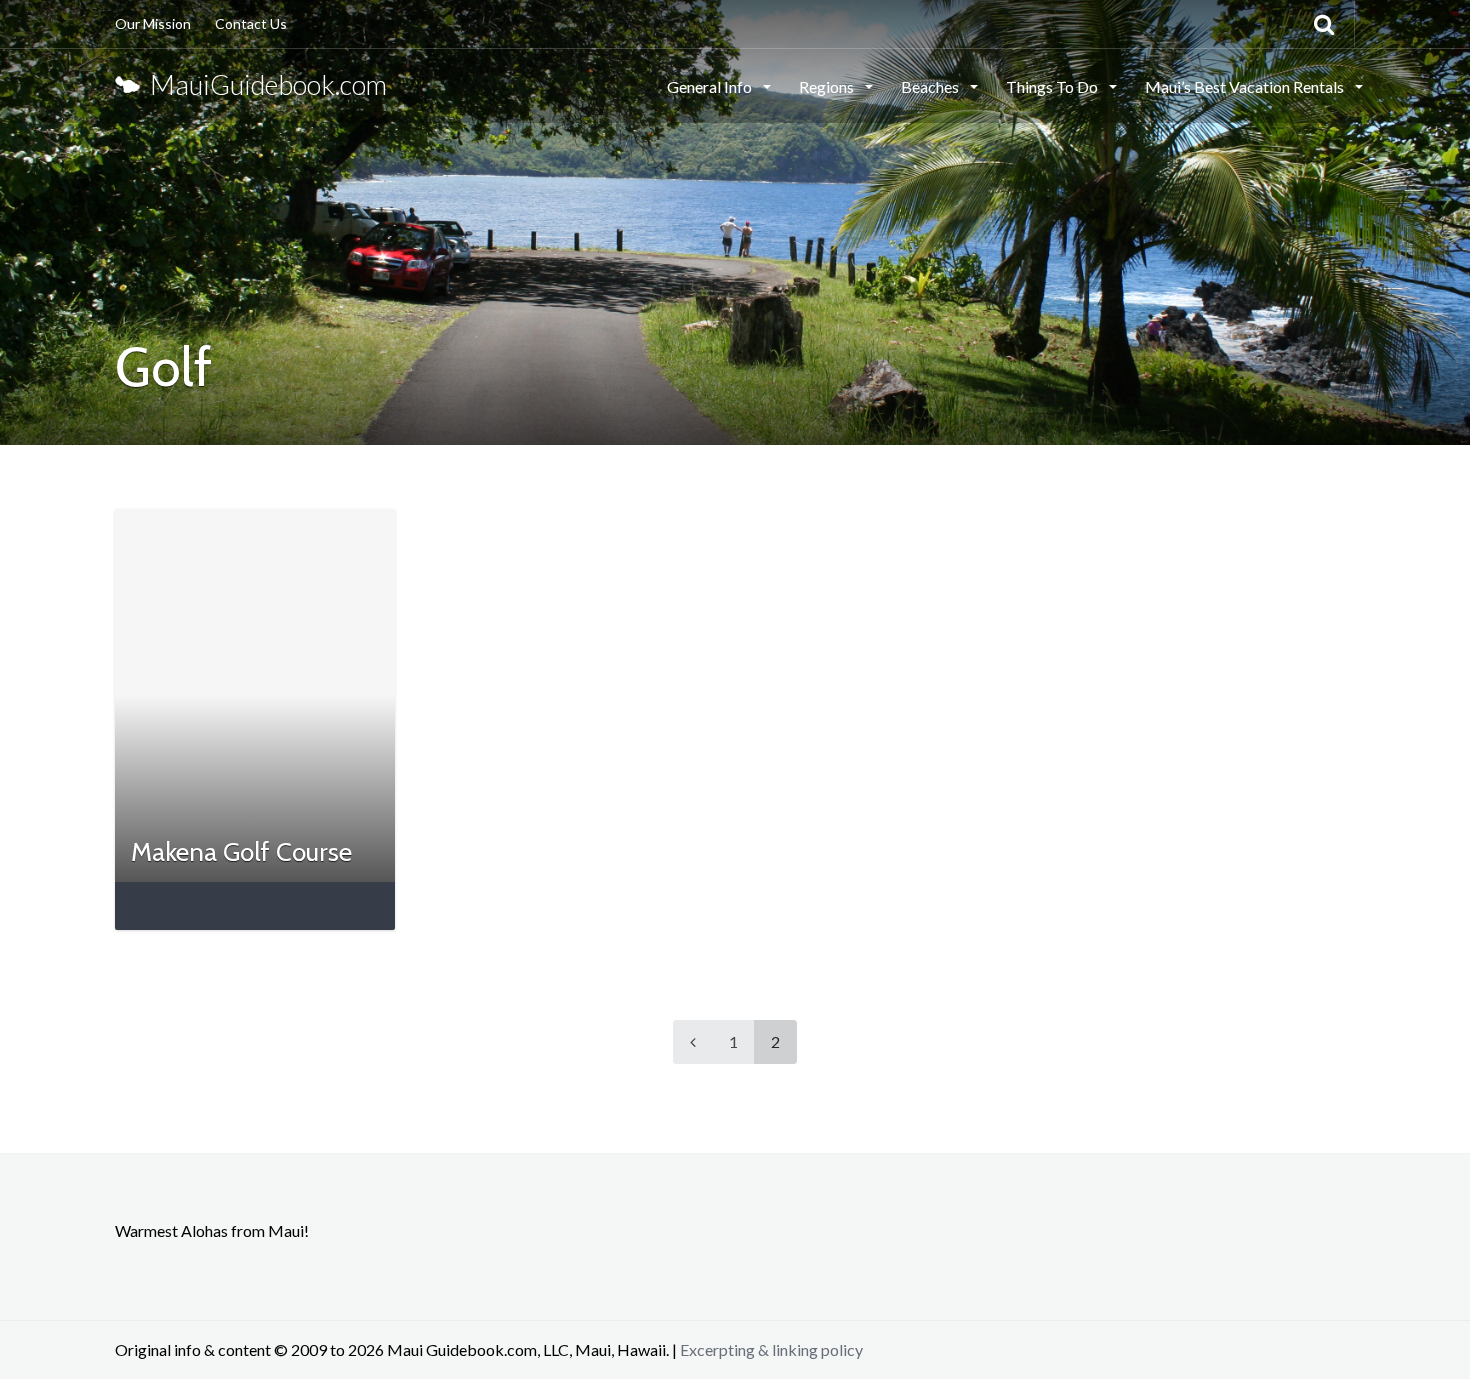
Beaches (931, 86)
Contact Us (251, 23)
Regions (828, 86)
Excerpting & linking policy (771, 1349)
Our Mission (153, 23)
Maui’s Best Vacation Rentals (1246, 86)
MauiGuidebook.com (263, 84)
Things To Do (1053, 86)
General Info (711, 86)
